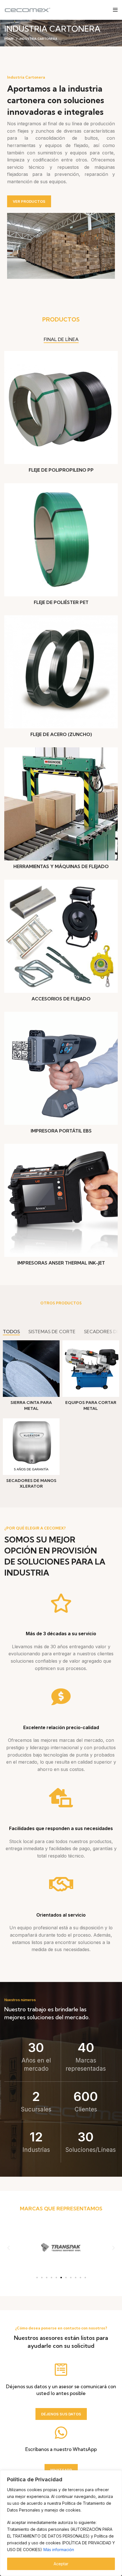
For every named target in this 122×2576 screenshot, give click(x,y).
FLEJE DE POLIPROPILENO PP (61, 470)
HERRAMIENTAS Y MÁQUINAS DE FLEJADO (61, 866)
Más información (59, 2550)
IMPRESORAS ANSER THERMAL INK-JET (61, 1263)
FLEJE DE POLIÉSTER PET (61, 602)
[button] (9, 2248)
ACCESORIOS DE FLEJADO (61, 999)
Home (9, 39)
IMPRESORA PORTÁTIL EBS (61, 1131)
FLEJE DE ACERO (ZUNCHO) (61, 734)
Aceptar (61, 2564)
